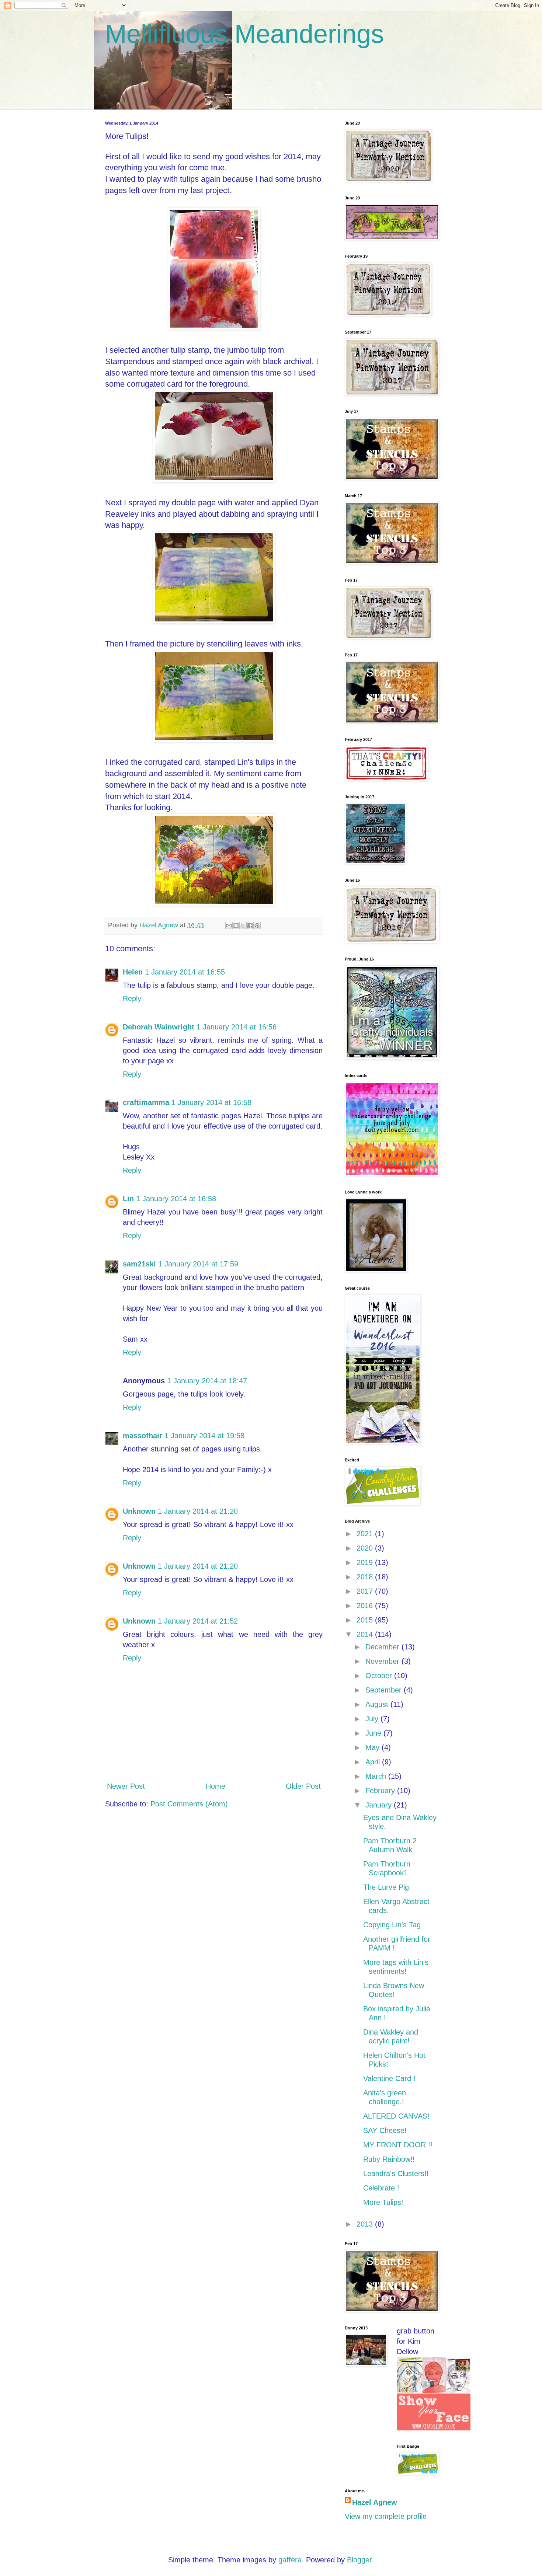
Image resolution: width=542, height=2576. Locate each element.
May (374, 1747)
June (374, 1733)
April (374, 1762)
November (383, 1661)
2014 (366, 1634)
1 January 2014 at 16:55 (185, 972)
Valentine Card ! (389, 2078)
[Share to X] (243, 926)
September (385, 1690)
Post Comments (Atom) (189, 1804)
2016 (366, 1606)
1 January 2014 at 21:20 (198, 1511)
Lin (128, 1199)
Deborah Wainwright (159, 1027)
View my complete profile (386, 2516)
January (380, 1805)
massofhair (143, 1436)
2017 (366, 1591)
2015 (366, 1620)
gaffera (290, 2560)
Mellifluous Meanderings (244, 34)
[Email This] (229, 926)
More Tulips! (383, 2202)
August (378, 1704)
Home (216, 1786)
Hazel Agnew (375, 2502)
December (383, 1647)
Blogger (359, 2560)
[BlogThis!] (236, 926)
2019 (366, 1562)
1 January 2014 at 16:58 (211, 1102)
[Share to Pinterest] (257, 926)
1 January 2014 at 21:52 (198, 1621)
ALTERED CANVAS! (396, 2116)
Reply (132, 998)
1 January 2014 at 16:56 (237, 1027)
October (380, 1676)
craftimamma (146, 1102)
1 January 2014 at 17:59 (198, 1264)
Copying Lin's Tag (392, 1925)
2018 (366, 1577)
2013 (366, 2224)
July (373, 1719)
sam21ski (139, 1264)
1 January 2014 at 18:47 (207, 1381)
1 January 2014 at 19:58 (204, 1436)
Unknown (139, 1511)
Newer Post (126, 1786)
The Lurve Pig (386, 1887)
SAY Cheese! (385, 2130)
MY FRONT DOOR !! (398, 2145)
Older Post (303, 1786)
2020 (366, 1548)
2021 (366, 1534)
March (377, 1776)
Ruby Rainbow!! (389, 2159)
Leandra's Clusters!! (396, 2174)
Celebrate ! (381, 2188)
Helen (133, 972)
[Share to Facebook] (250, 926)
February (381, 1791)
